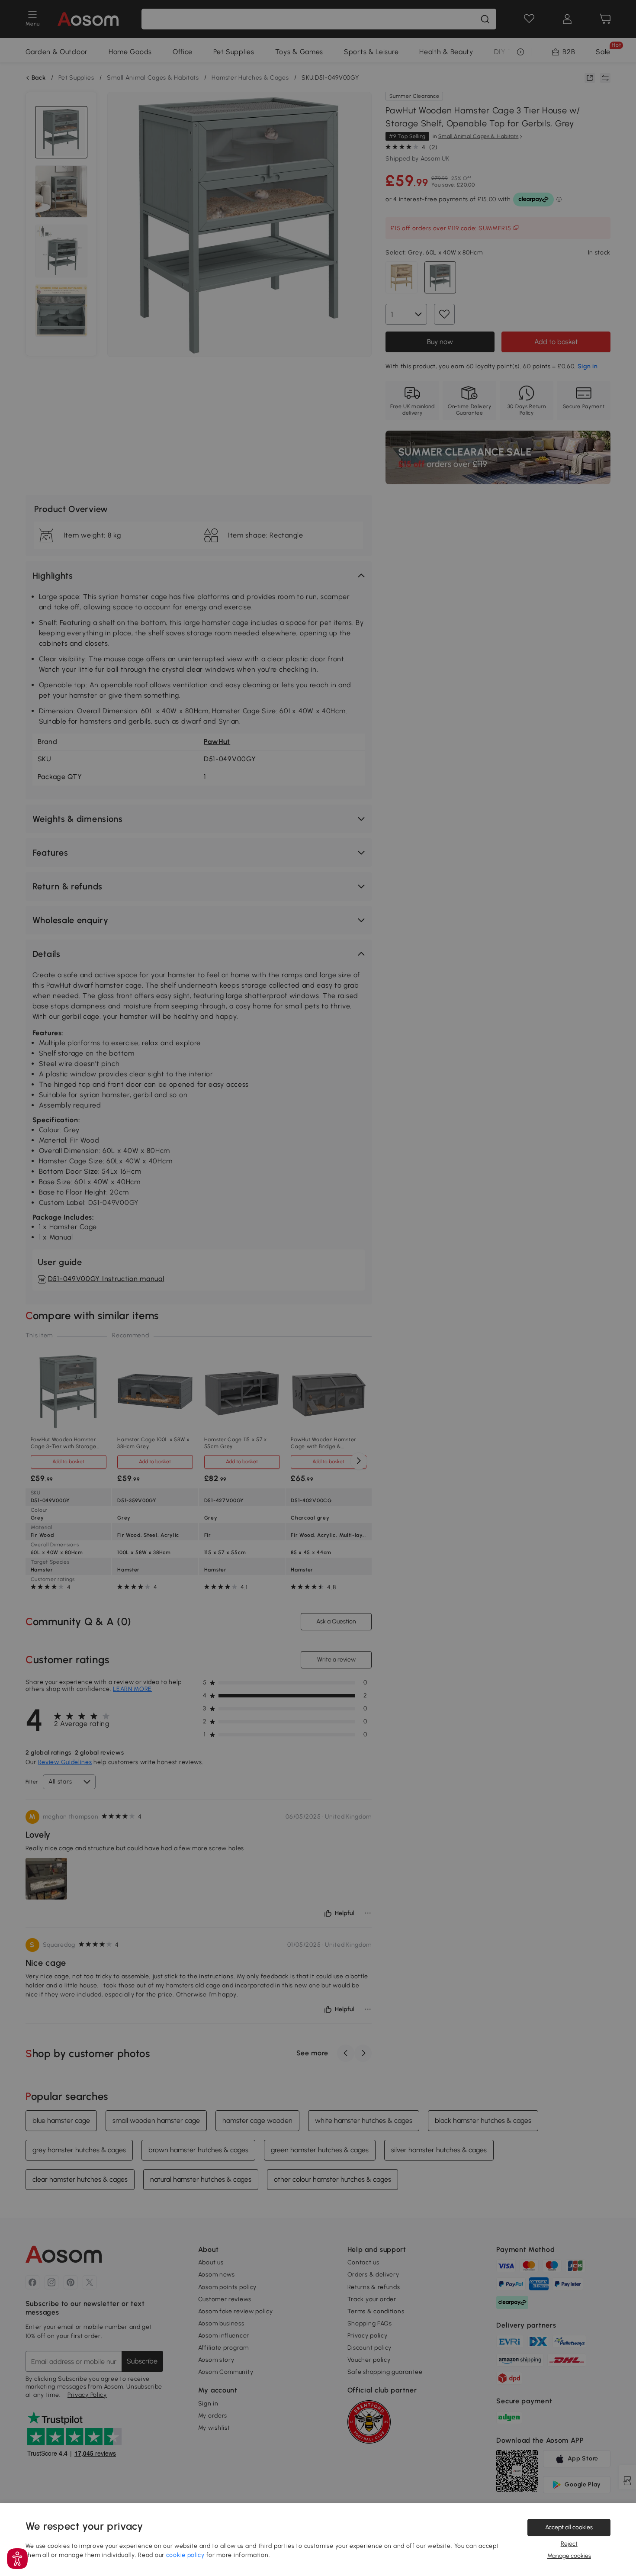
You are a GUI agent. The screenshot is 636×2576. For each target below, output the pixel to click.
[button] (17, 2559)
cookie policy (185, 2555)
